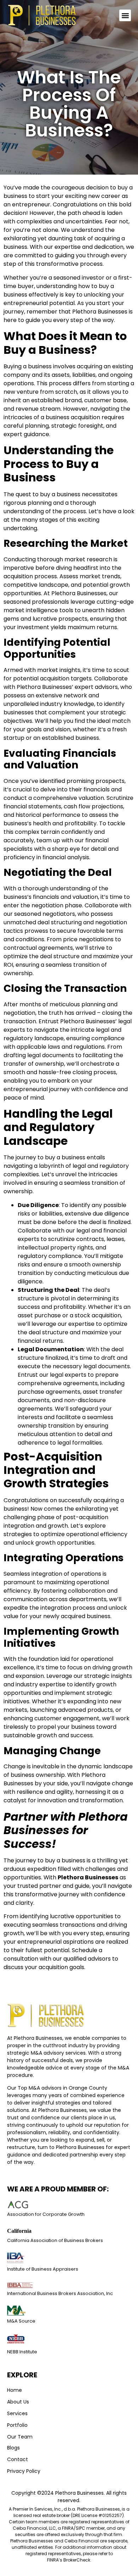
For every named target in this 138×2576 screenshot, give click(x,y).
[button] (125, 15)
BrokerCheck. (77, 2560)
